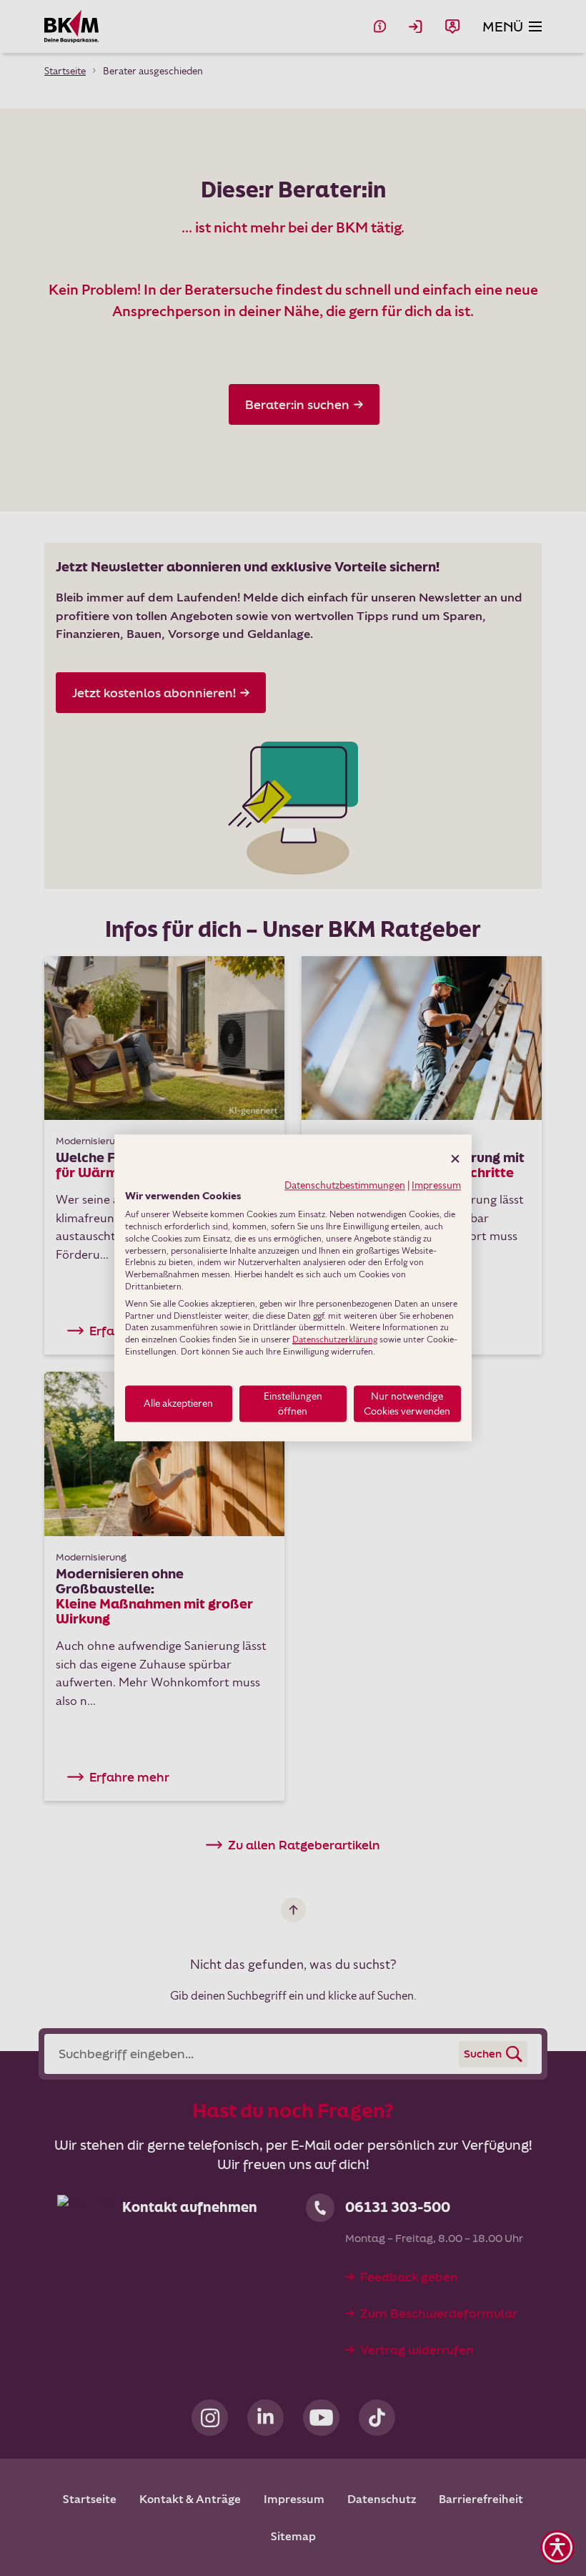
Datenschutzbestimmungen (345, 1185)
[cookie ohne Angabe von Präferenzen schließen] (455, 1159)
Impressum (436, 1185)
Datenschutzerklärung (335, 1340)
